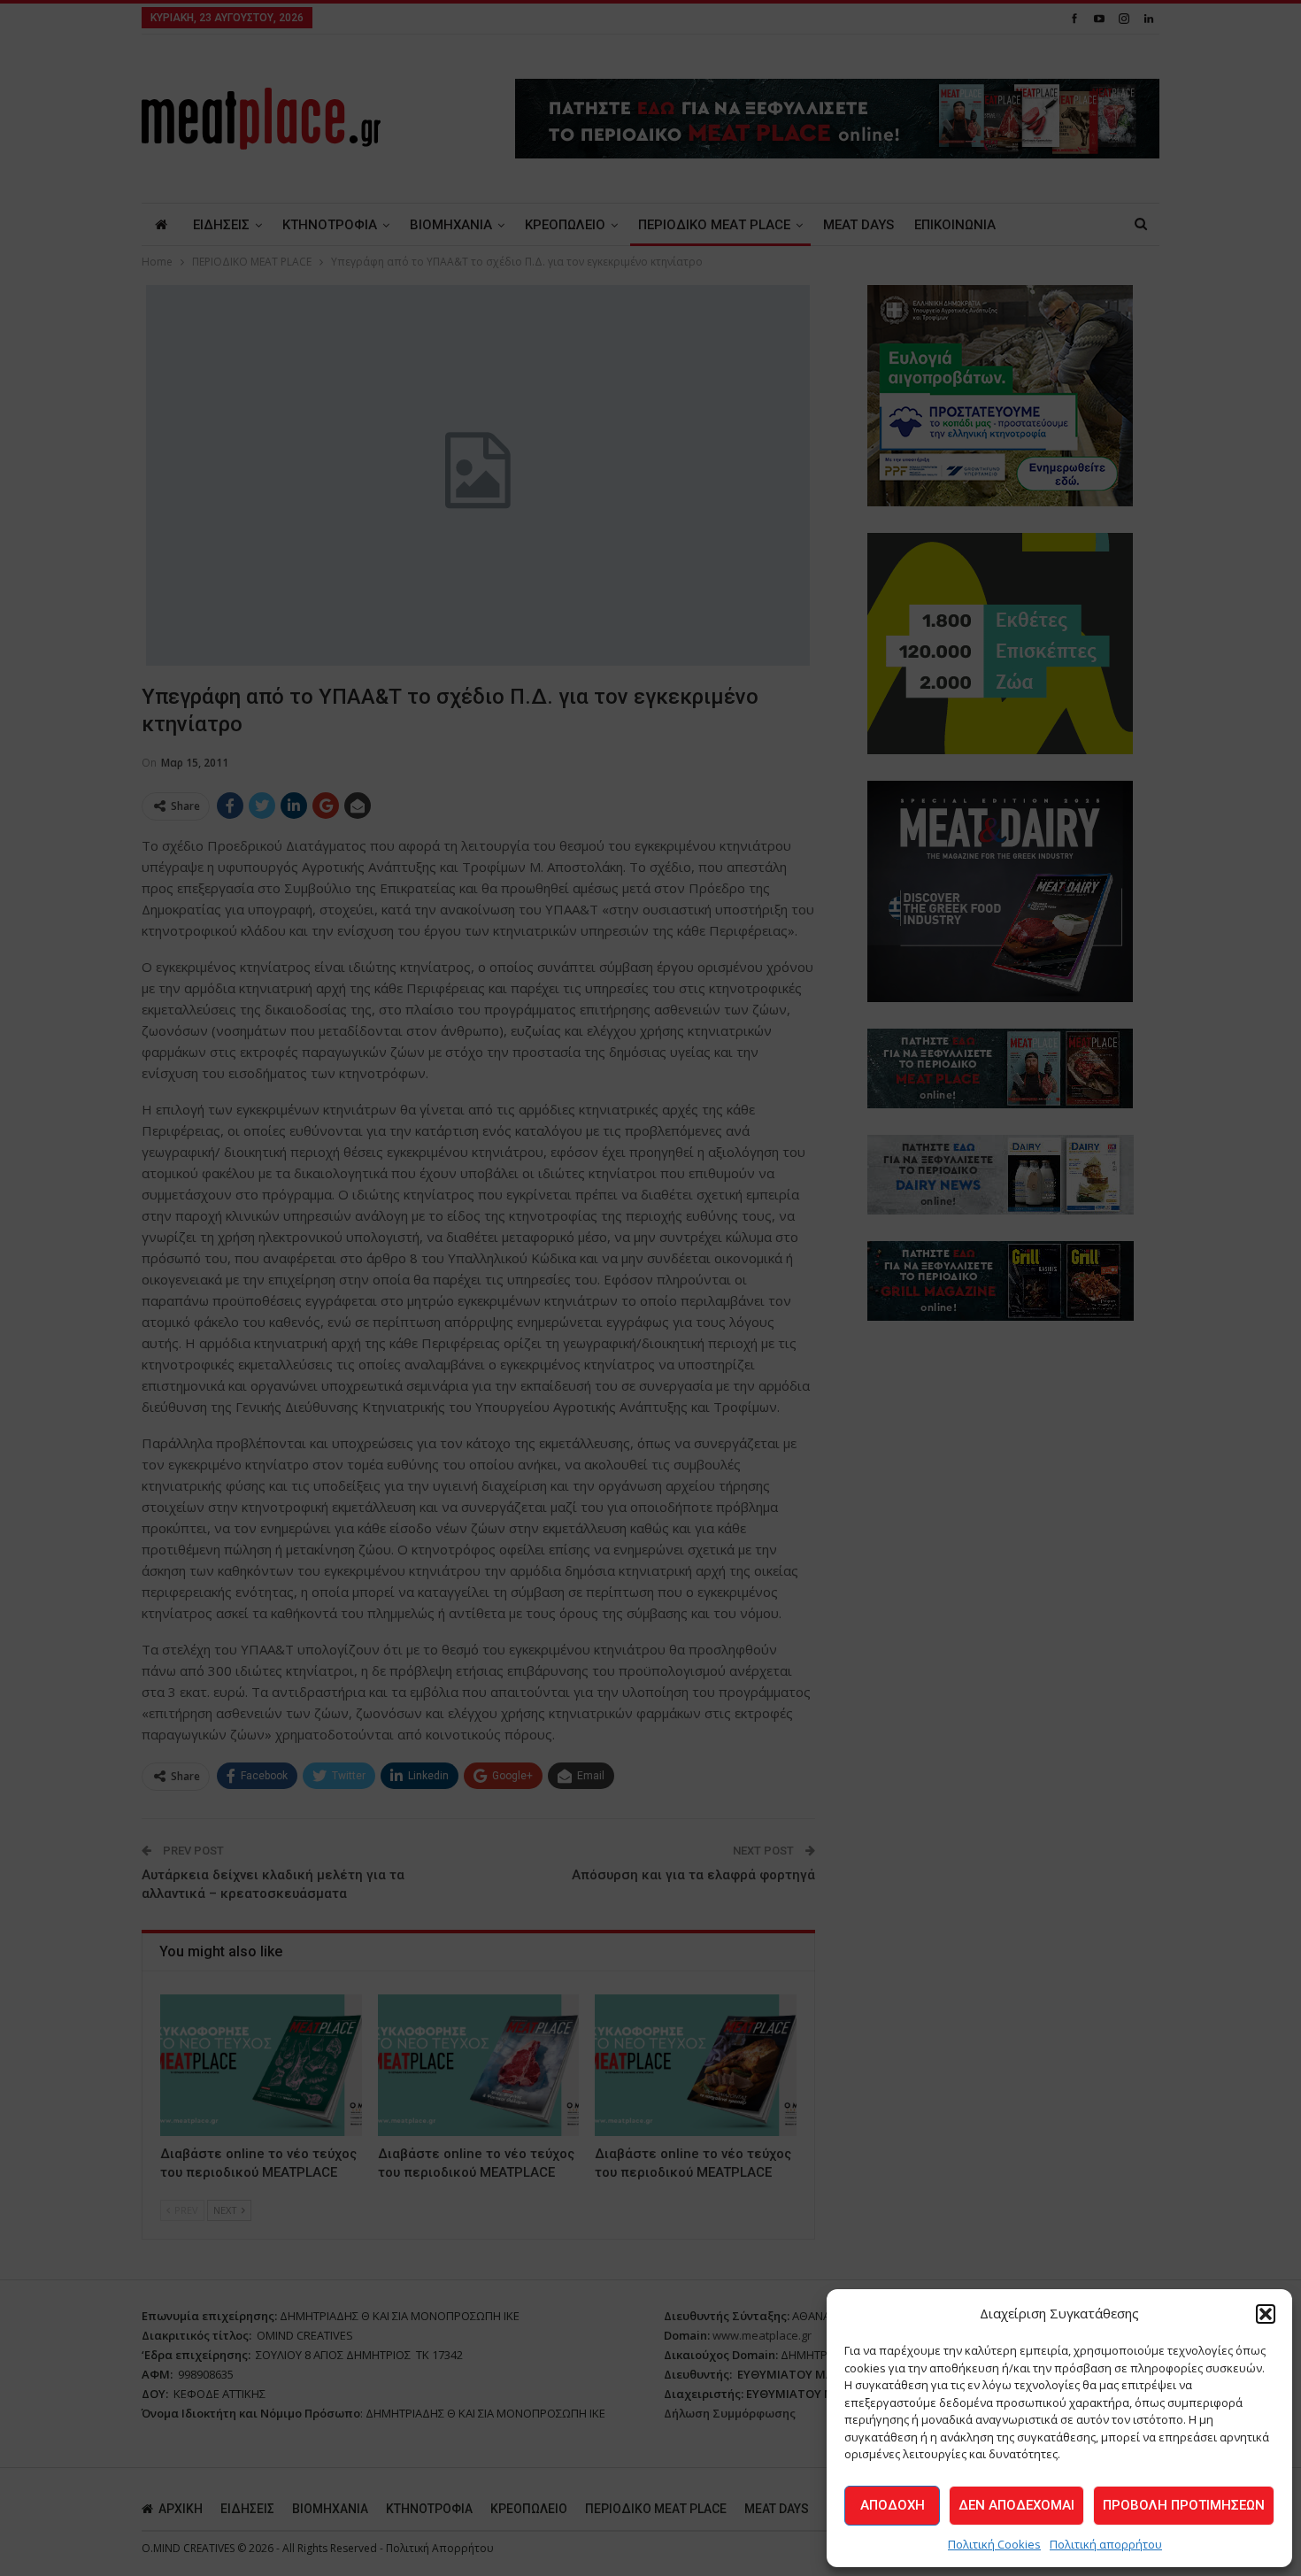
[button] (1266, 2314)
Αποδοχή (893, 2505)
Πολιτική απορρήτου (1106, 2544)
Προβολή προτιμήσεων (1184, 2505)
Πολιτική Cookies (994, 2544)
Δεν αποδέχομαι (1016, 2505)
